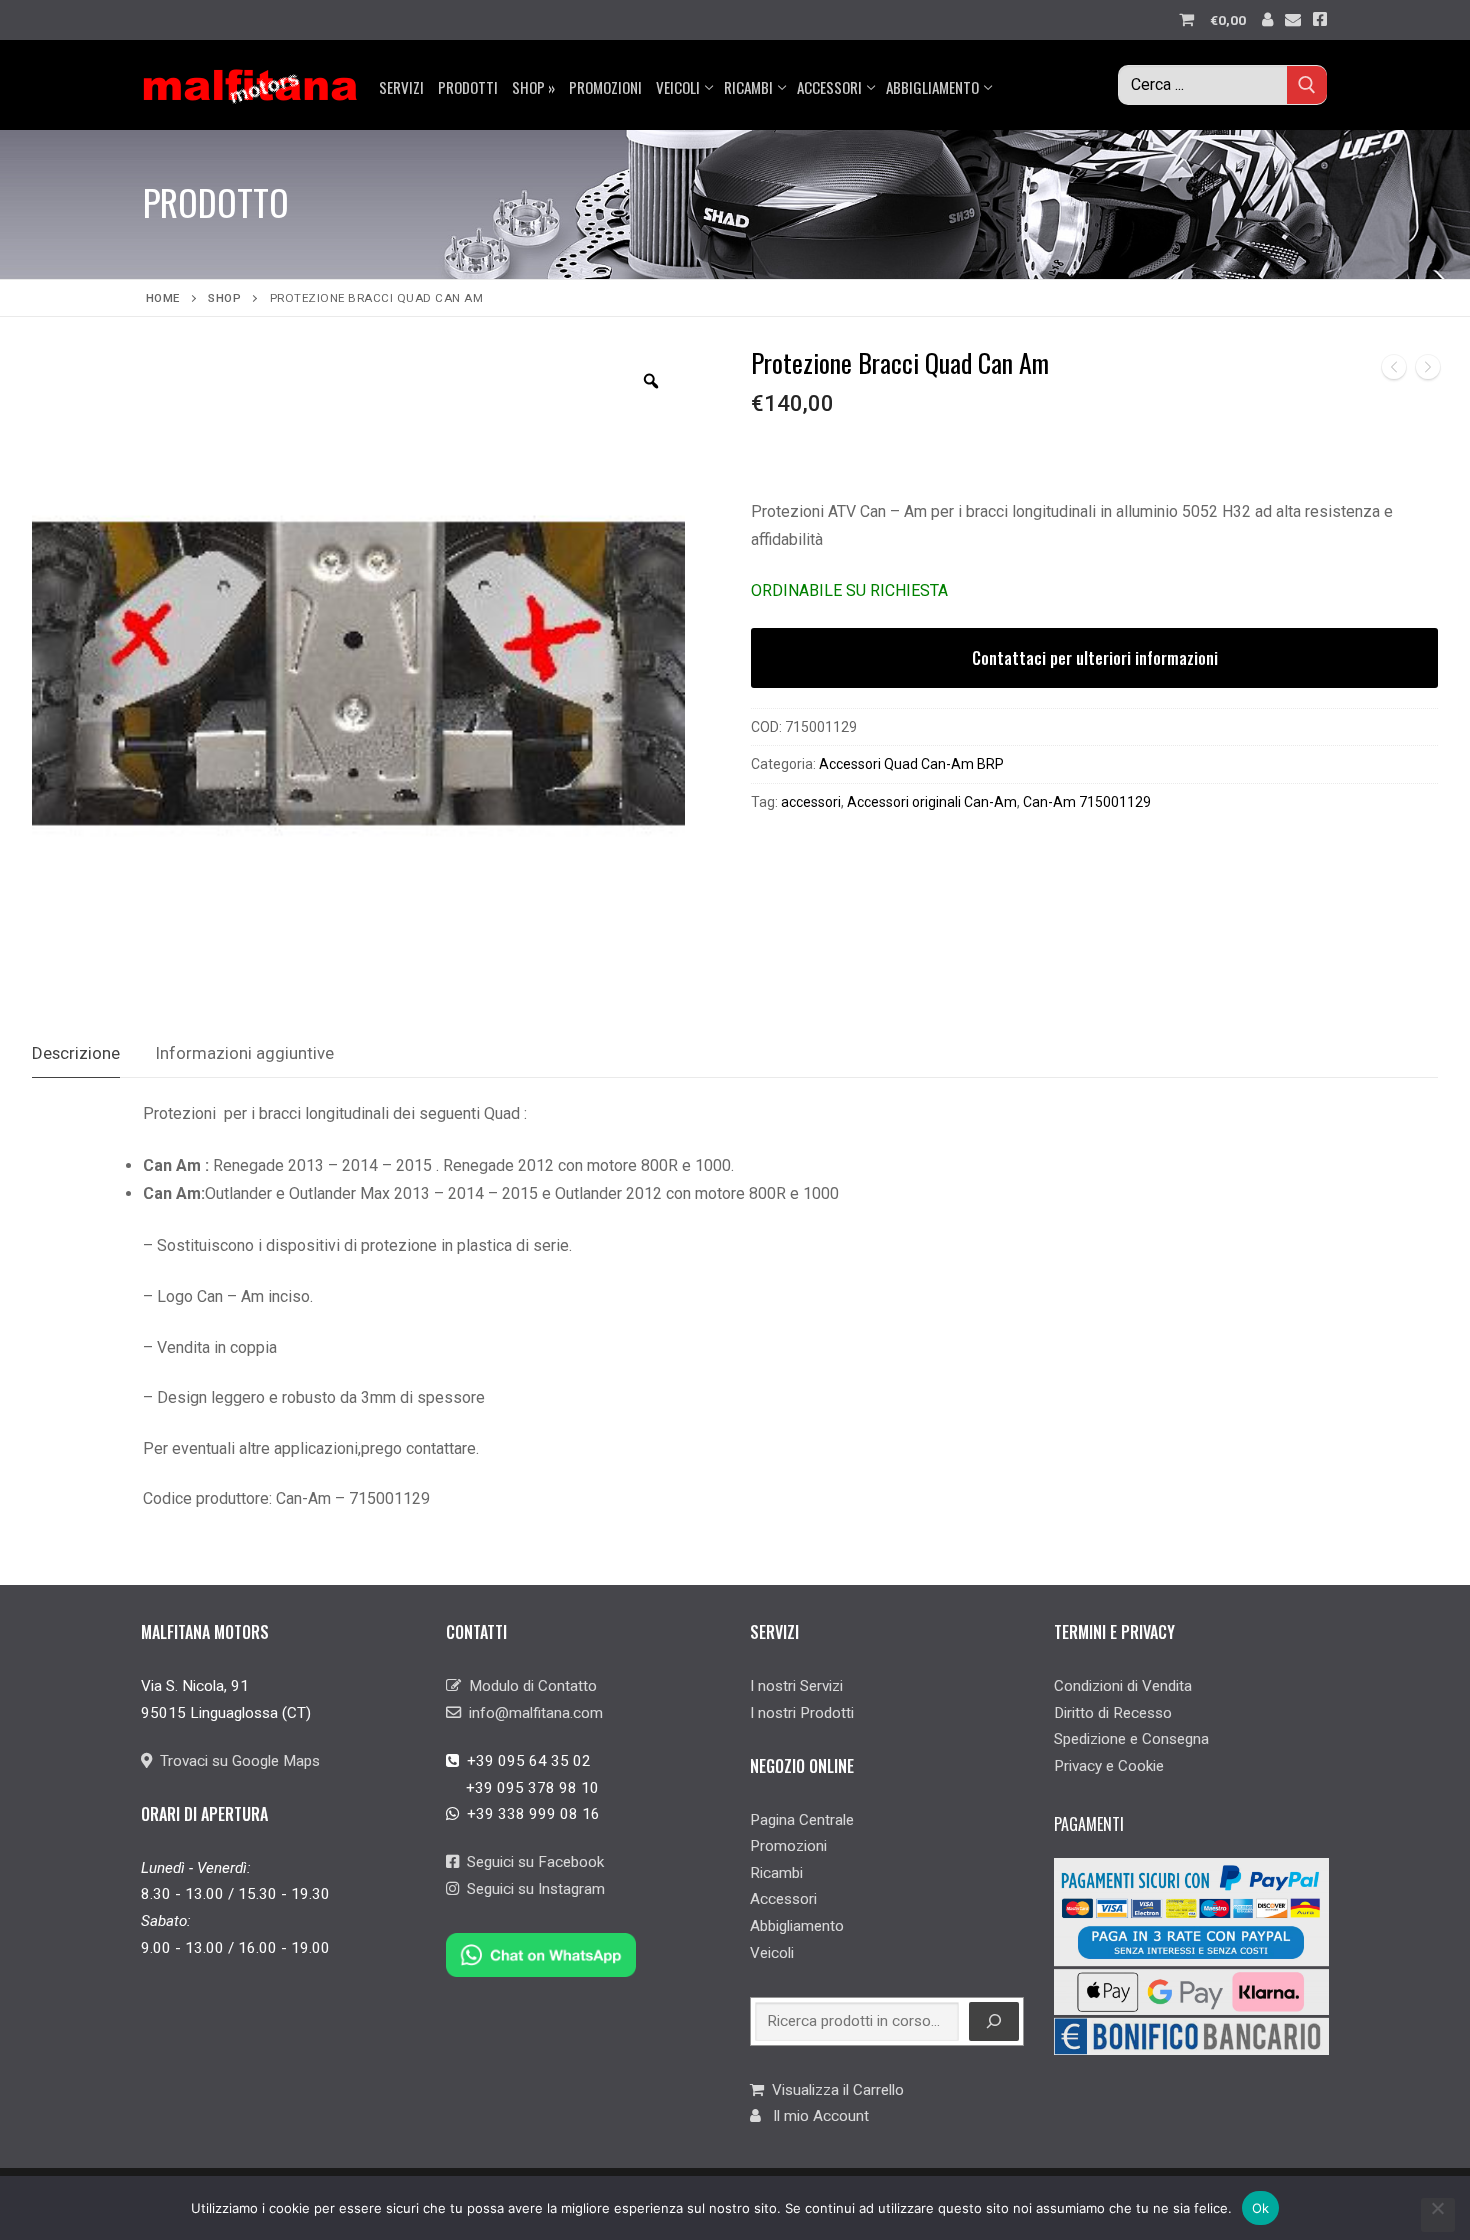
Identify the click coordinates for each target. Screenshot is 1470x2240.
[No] (1438, 2215)
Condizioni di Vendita (1123, 1686)
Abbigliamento (797, 1926)
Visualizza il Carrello (834, 2090)
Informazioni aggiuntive (245, 1053)
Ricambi (776, 1873)
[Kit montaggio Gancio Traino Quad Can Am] (1394, 371)
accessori (811, 802)
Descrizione (76, 1053)
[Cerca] (994, 2022)
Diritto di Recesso (1113, 1713)
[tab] (76, 1053)
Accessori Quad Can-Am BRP (911, 764)
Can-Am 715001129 (1087, 802)
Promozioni (788, 1846)
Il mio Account (815, 2116)
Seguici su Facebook (531, 1862)
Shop (224, 298)
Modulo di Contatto (529, 1686)
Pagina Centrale (802, 1820)
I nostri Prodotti (802, 1713)
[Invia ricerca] (1307, 84)
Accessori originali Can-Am (932, 802)
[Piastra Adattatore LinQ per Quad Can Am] (1428, 371)
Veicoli (772, 1953)
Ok (1261, 2208)
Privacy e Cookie (1109, 1766)
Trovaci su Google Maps (236, 1761)
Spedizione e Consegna (1131, 1739)
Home (163, 298)
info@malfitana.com (532, 1713)
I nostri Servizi (796, 1686)
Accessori (783, 1899)
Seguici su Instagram (532, 1889)
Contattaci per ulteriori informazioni (1095, 658)
